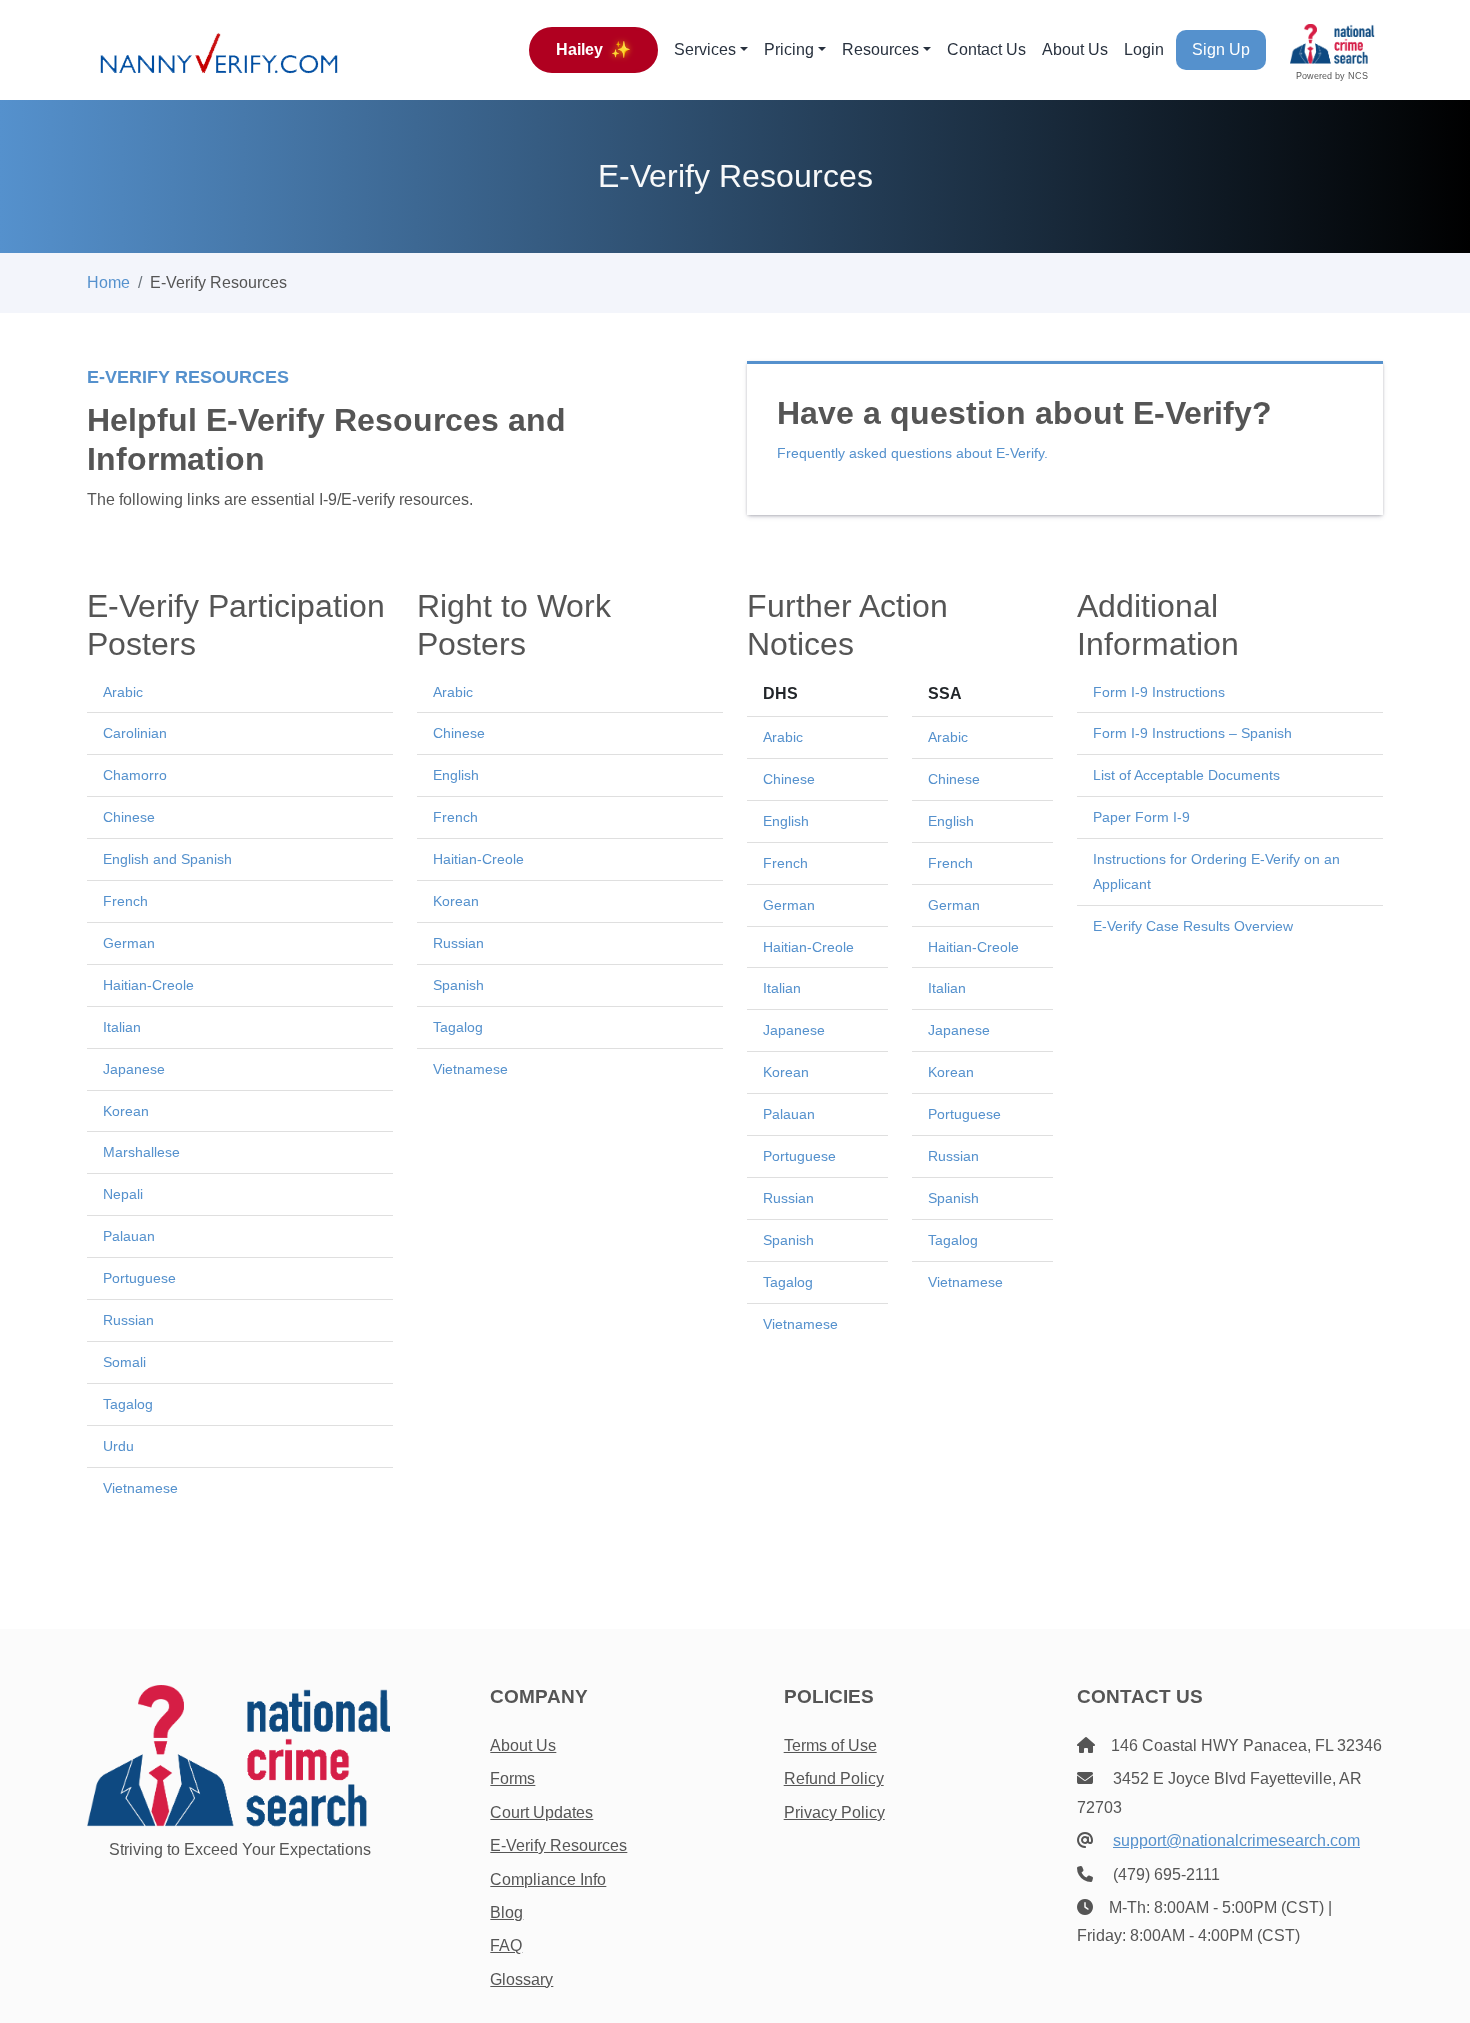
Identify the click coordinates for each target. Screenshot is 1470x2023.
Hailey (593, 49)
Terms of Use (830, 1745)
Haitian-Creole (148, 985)
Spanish (458, 985)
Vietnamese (140, 1488)
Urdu (118, 1446)
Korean (126, 1111)
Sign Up (1221, 49)
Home (108, 282)
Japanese (134, 1069)
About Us (1075, 49)
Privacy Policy (834, 1812)
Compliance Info (548, 1879)
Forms (512, 1778)
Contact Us (986, 49)
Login (1144, 49)
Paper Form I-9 (1141, 817)
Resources (880, 49)
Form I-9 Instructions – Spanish (1192, 733)
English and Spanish (167, 859)
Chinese (129, 817)
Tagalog (128, 1404)
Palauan (129, 1236)
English (456, 775)
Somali (124, 1362)
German (129, 943)
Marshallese (141, 1152)
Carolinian (135, 733)
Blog (506, 1912)
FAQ (506, 1945)
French (125, 901)
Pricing (789, 49)
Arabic (123, 692)
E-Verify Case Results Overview (1193, 926)
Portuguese (139, 1278)
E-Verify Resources (558, 1845)
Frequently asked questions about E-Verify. (912, 453)
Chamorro (135, 775)
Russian (128, 1320)
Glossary (521, 1979)
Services (705, 49)
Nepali (123, 1194)
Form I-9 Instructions (1159, 692)
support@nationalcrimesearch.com (1236, 1840)
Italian (122, 1027)
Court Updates (541, 1812)
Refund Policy (834, 1778)
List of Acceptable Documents (1186, 775)
